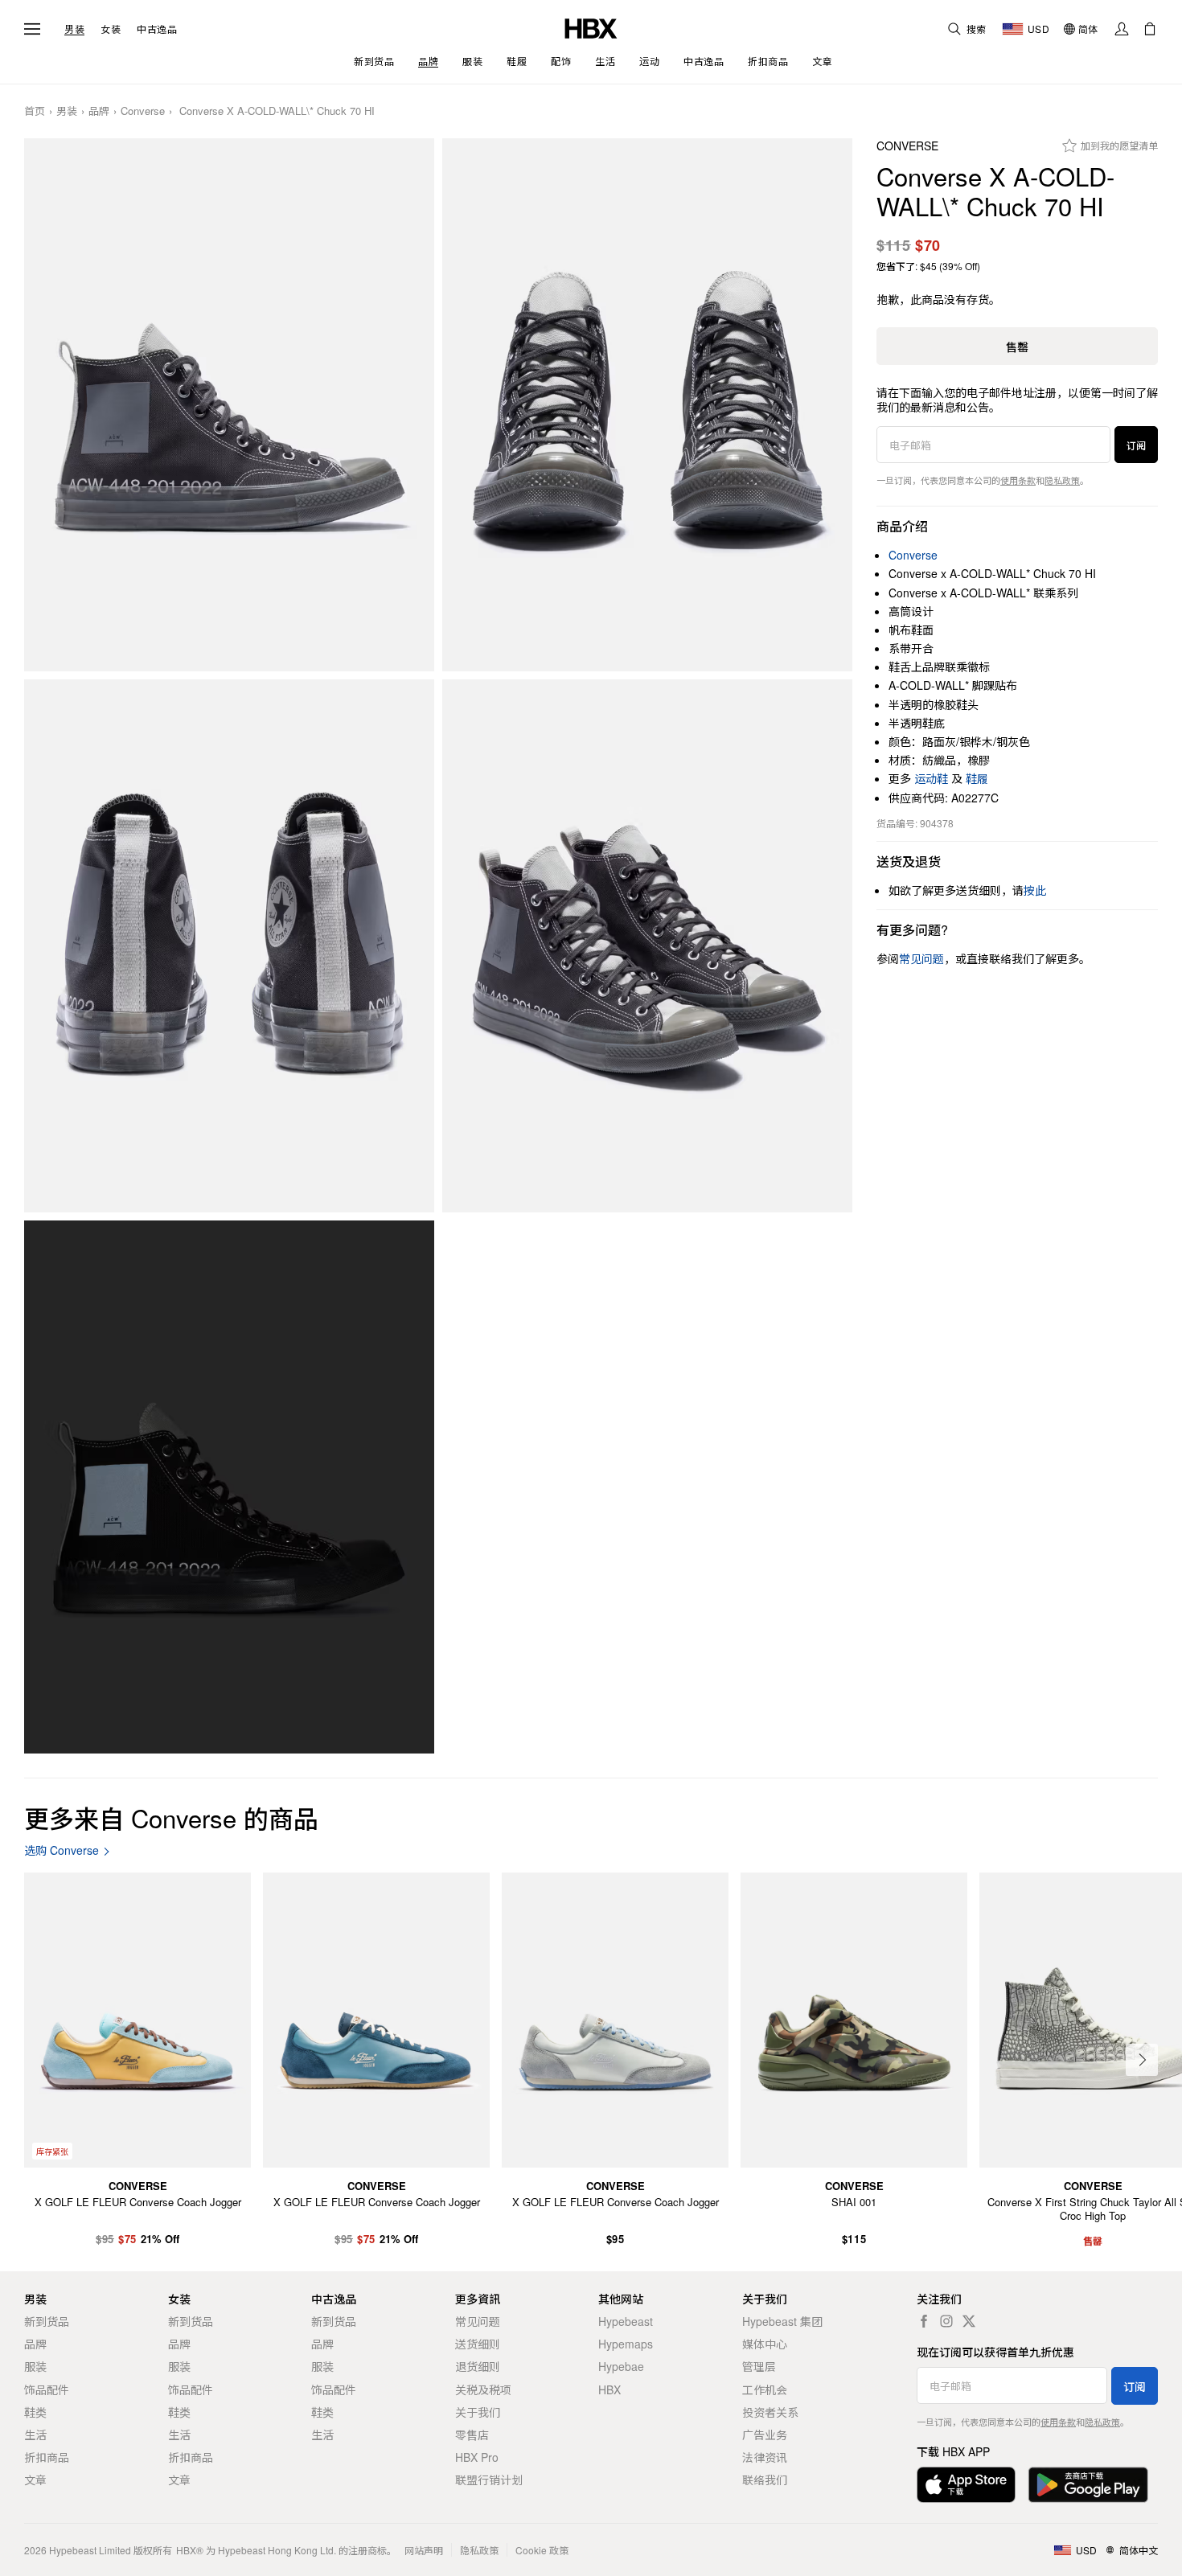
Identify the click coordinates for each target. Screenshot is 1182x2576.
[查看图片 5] (229, 1487)
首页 (35, 111)
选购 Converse (62, 1850)
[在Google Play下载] (1088, 2485)
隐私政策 (1062, 480)
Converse (143, 111)
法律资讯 (765, 2457)
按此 (1035, 890)
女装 (111, 29)
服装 (35, 2366)
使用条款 (1018, 480)
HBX (609, 2389)
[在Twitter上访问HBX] (969, 2321)
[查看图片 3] (229, 946)
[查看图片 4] (647, 946)
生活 (35, 2434)
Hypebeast (626, 2321)
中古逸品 (157, 29)
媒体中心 (765, 2344)
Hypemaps (626, 2344)
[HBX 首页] (591, 27)
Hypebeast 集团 (782, 2321)
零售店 (472, 2434)
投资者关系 (770, 2412)
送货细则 (478, 2344)
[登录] (1122, 29)
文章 (35, 2480)
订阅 (1136, 445)
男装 (74, 29)
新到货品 (47, 2321)
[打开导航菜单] (32, 29)
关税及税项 (483, 2389)
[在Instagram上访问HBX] (946, 2321)
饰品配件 (47, 2389)
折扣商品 (47, 2457)
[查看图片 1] (229, 405)
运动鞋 (931, 778)
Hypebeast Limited (90, 2550)
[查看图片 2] (647, 405)
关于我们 (478, 2412)
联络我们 (765, 2480)
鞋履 (977, 778)
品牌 (99, 111)
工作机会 (765, 2389)
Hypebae (621, 2366)
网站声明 (424, 2550)
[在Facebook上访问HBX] (924, 2321)
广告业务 (765, 2434)
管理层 (759, 2366)
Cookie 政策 (542, 2550)
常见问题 (478, 2321)
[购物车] (1150, 29)
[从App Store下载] (966, 2485)
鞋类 (35, 2412)
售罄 (1017, 347)
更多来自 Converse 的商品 (171, 1817)
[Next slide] (1142, 2060)
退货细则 (478, 2366)
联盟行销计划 (489, 2480)
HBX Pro (477, 2457)
